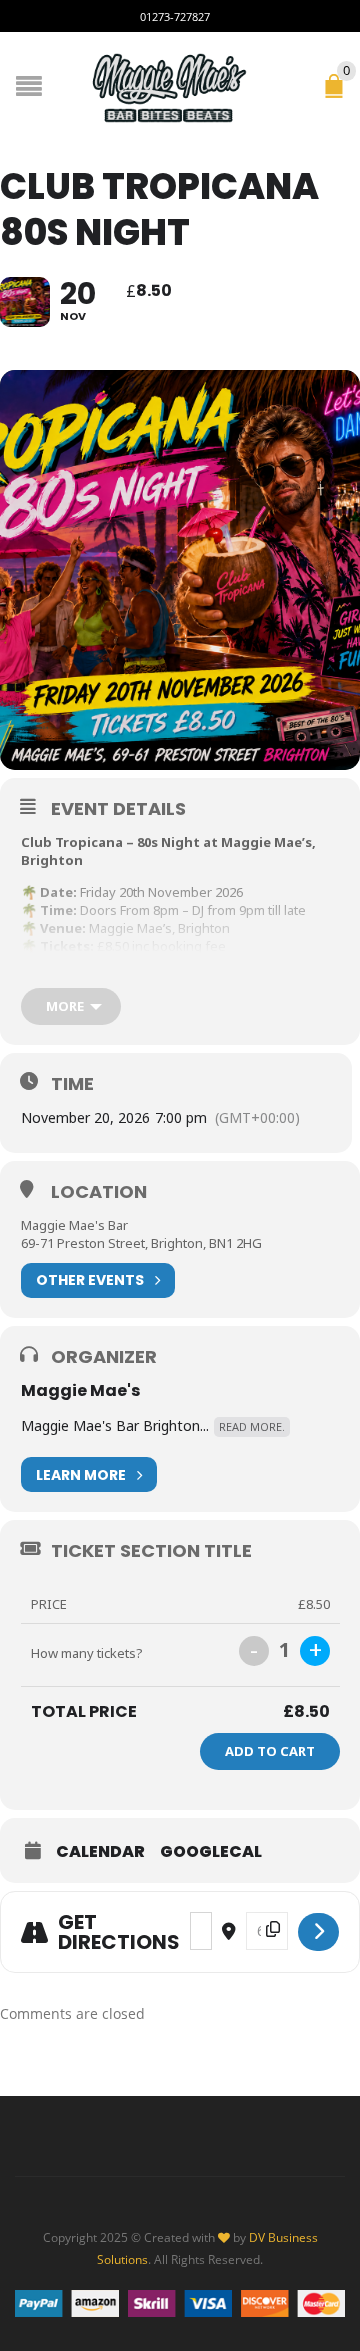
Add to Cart (270, 1751)
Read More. (252, 1426)
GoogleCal (211, 1852)
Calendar (100, 1852)
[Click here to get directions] (318, 1932)
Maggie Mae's (80, 1390)
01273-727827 (175, 16)
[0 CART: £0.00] (338, 94)
